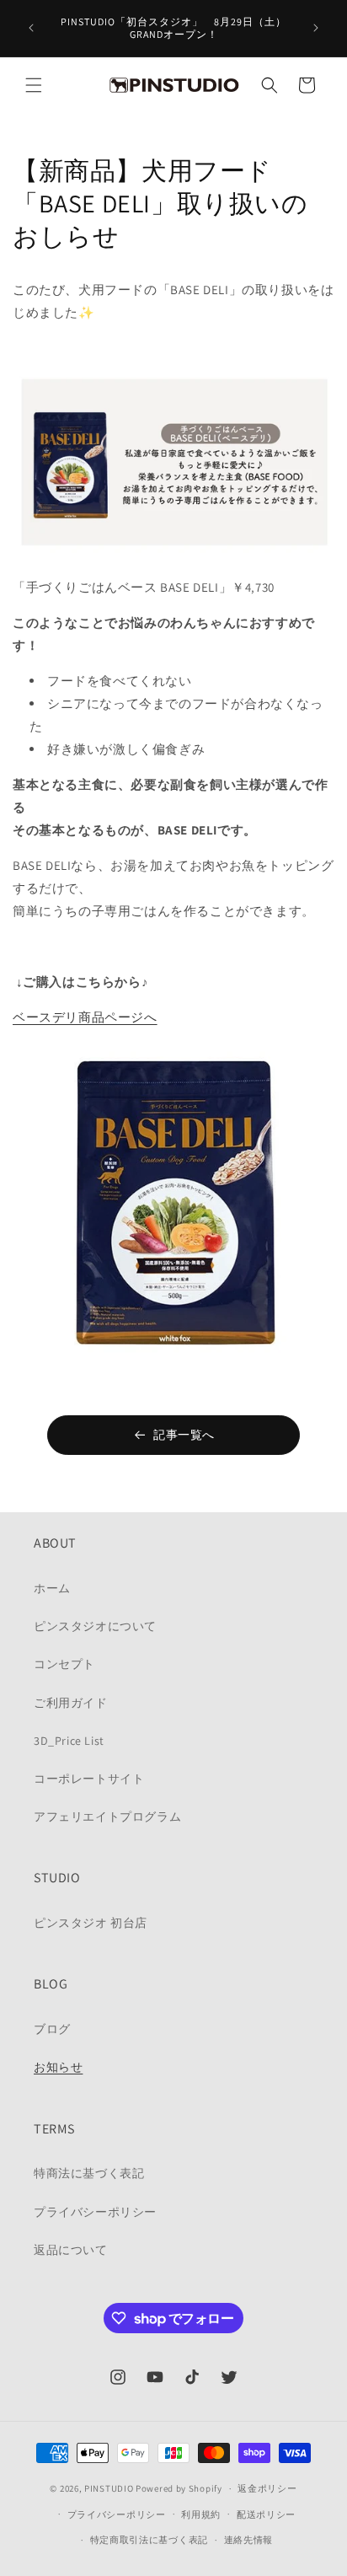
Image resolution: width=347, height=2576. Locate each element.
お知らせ (58, 2067)
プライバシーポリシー (95, 2212)
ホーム (52, 1588)
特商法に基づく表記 (89, 2173)
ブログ (52, 2029)
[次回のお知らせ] (316, 28)
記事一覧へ (184, 1435)
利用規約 (201, 2514)
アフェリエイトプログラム (107, 1817)
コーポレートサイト (89, 1779)
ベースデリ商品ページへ (85, 1017)
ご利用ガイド (71, 1703)
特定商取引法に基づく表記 (149, 2540)
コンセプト (64, 1664)
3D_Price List (69, 1741)
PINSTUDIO (109, 2488)
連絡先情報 (249, 2540)
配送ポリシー (266, 2514)
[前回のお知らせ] (31, 28)
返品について (71, 2250)
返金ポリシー (267, 2488)
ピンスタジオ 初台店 (91, 1923)
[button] (34, 85)
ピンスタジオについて (95, 1626)
